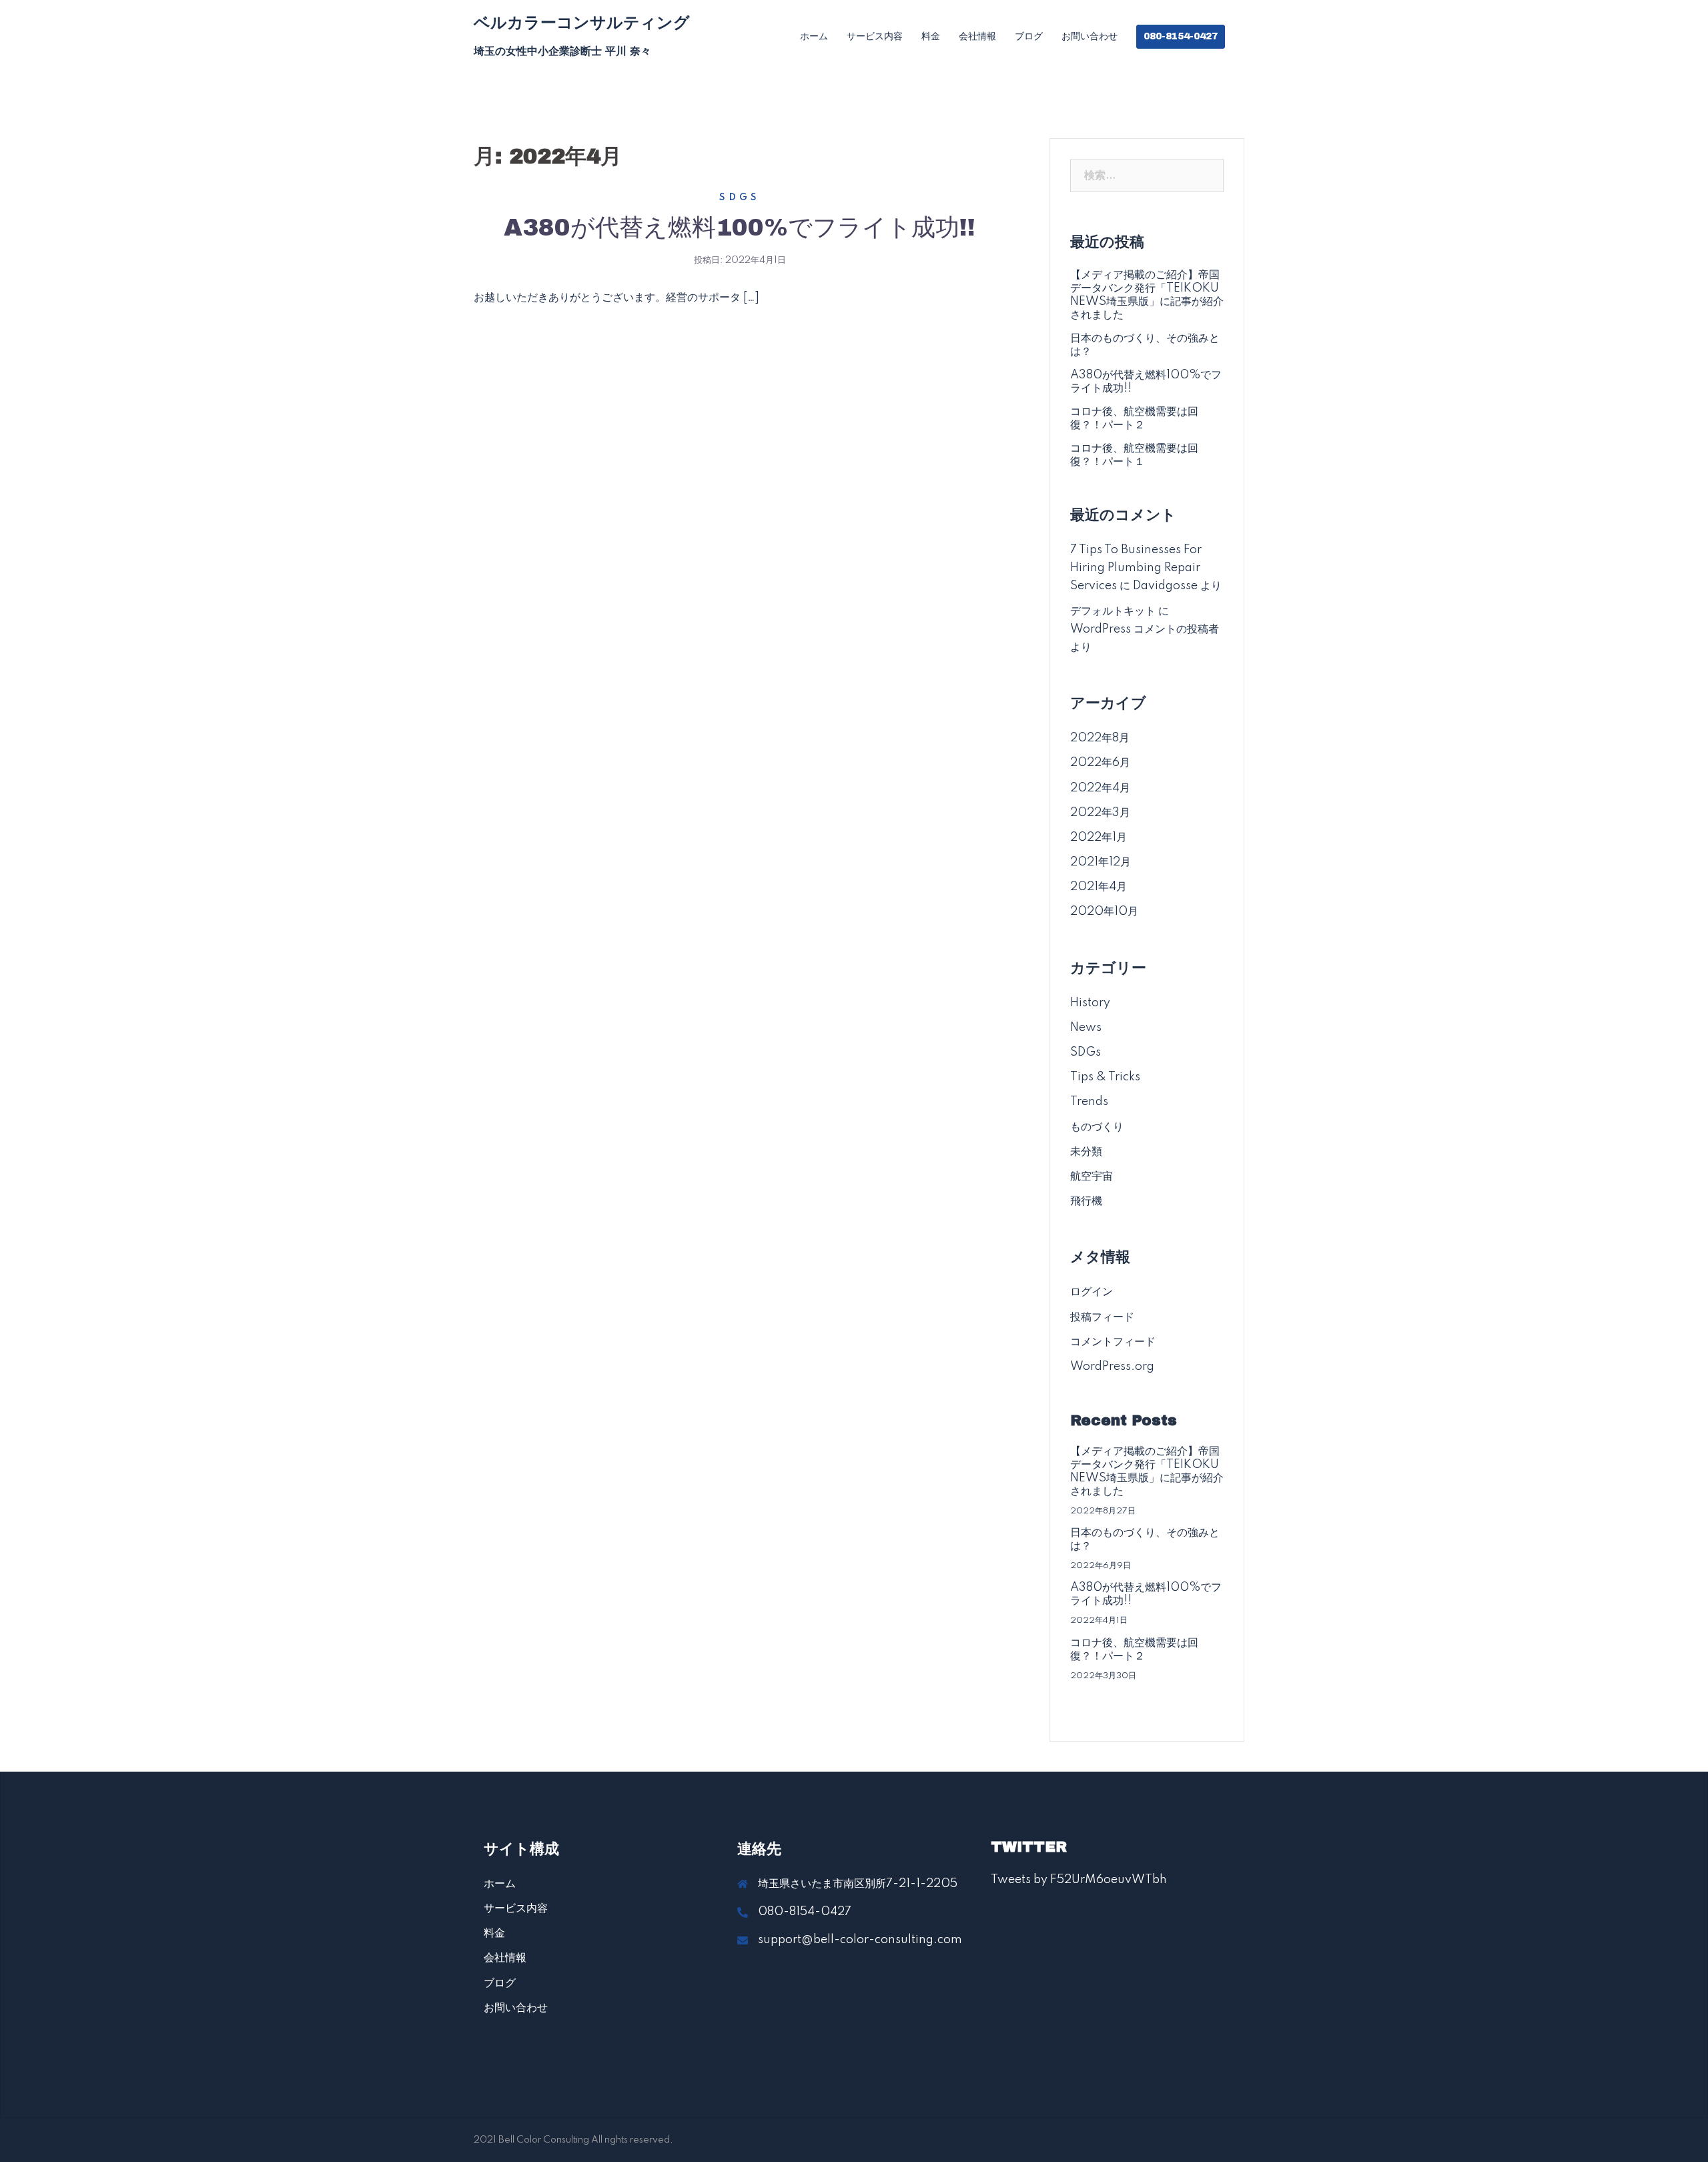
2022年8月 (1100, 738)
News (1086, 1028)
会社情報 (977, 36)
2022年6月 (1100, 763)
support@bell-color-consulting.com (860, 1940)
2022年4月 (1100, 788)
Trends (1089, 1102)
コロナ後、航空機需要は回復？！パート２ (1134, 418)
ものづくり (1097, 1127)
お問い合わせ (1090, 36)
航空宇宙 (1092, 1176)
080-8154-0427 (1181, 36)
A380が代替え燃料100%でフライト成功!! (740, 228)
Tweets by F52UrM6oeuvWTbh (1079, 1880)
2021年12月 (1101, 862)
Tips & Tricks (1105, 1077)
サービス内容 (875, 36)
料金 (931, 36)
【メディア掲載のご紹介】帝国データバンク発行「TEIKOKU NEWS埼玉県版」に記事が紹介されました (1147, 295)
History (1090, 1003)
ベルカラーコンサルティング (582, 23)
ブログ (1029, 36)
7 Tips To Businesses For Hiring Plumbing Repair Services (1136, 568)
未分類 (1086, 1152)
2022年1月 (1099, 837)
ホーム (814, 36)
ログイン (1092, 1292)
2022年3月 (1100, 813)
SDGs (740, 198)
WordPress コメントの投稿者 (1145, 629)
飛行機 (1086, 1201)
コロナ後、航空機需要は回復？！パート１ (1134, 455)
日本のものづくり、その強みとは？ (1145, 345)
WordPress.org (1112, 1367)
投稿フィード (1102, 1317)
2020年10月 (1104, 912)
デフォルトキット (1113, 611)
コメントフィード (1113, 1342)
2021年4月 (1099, 887)
